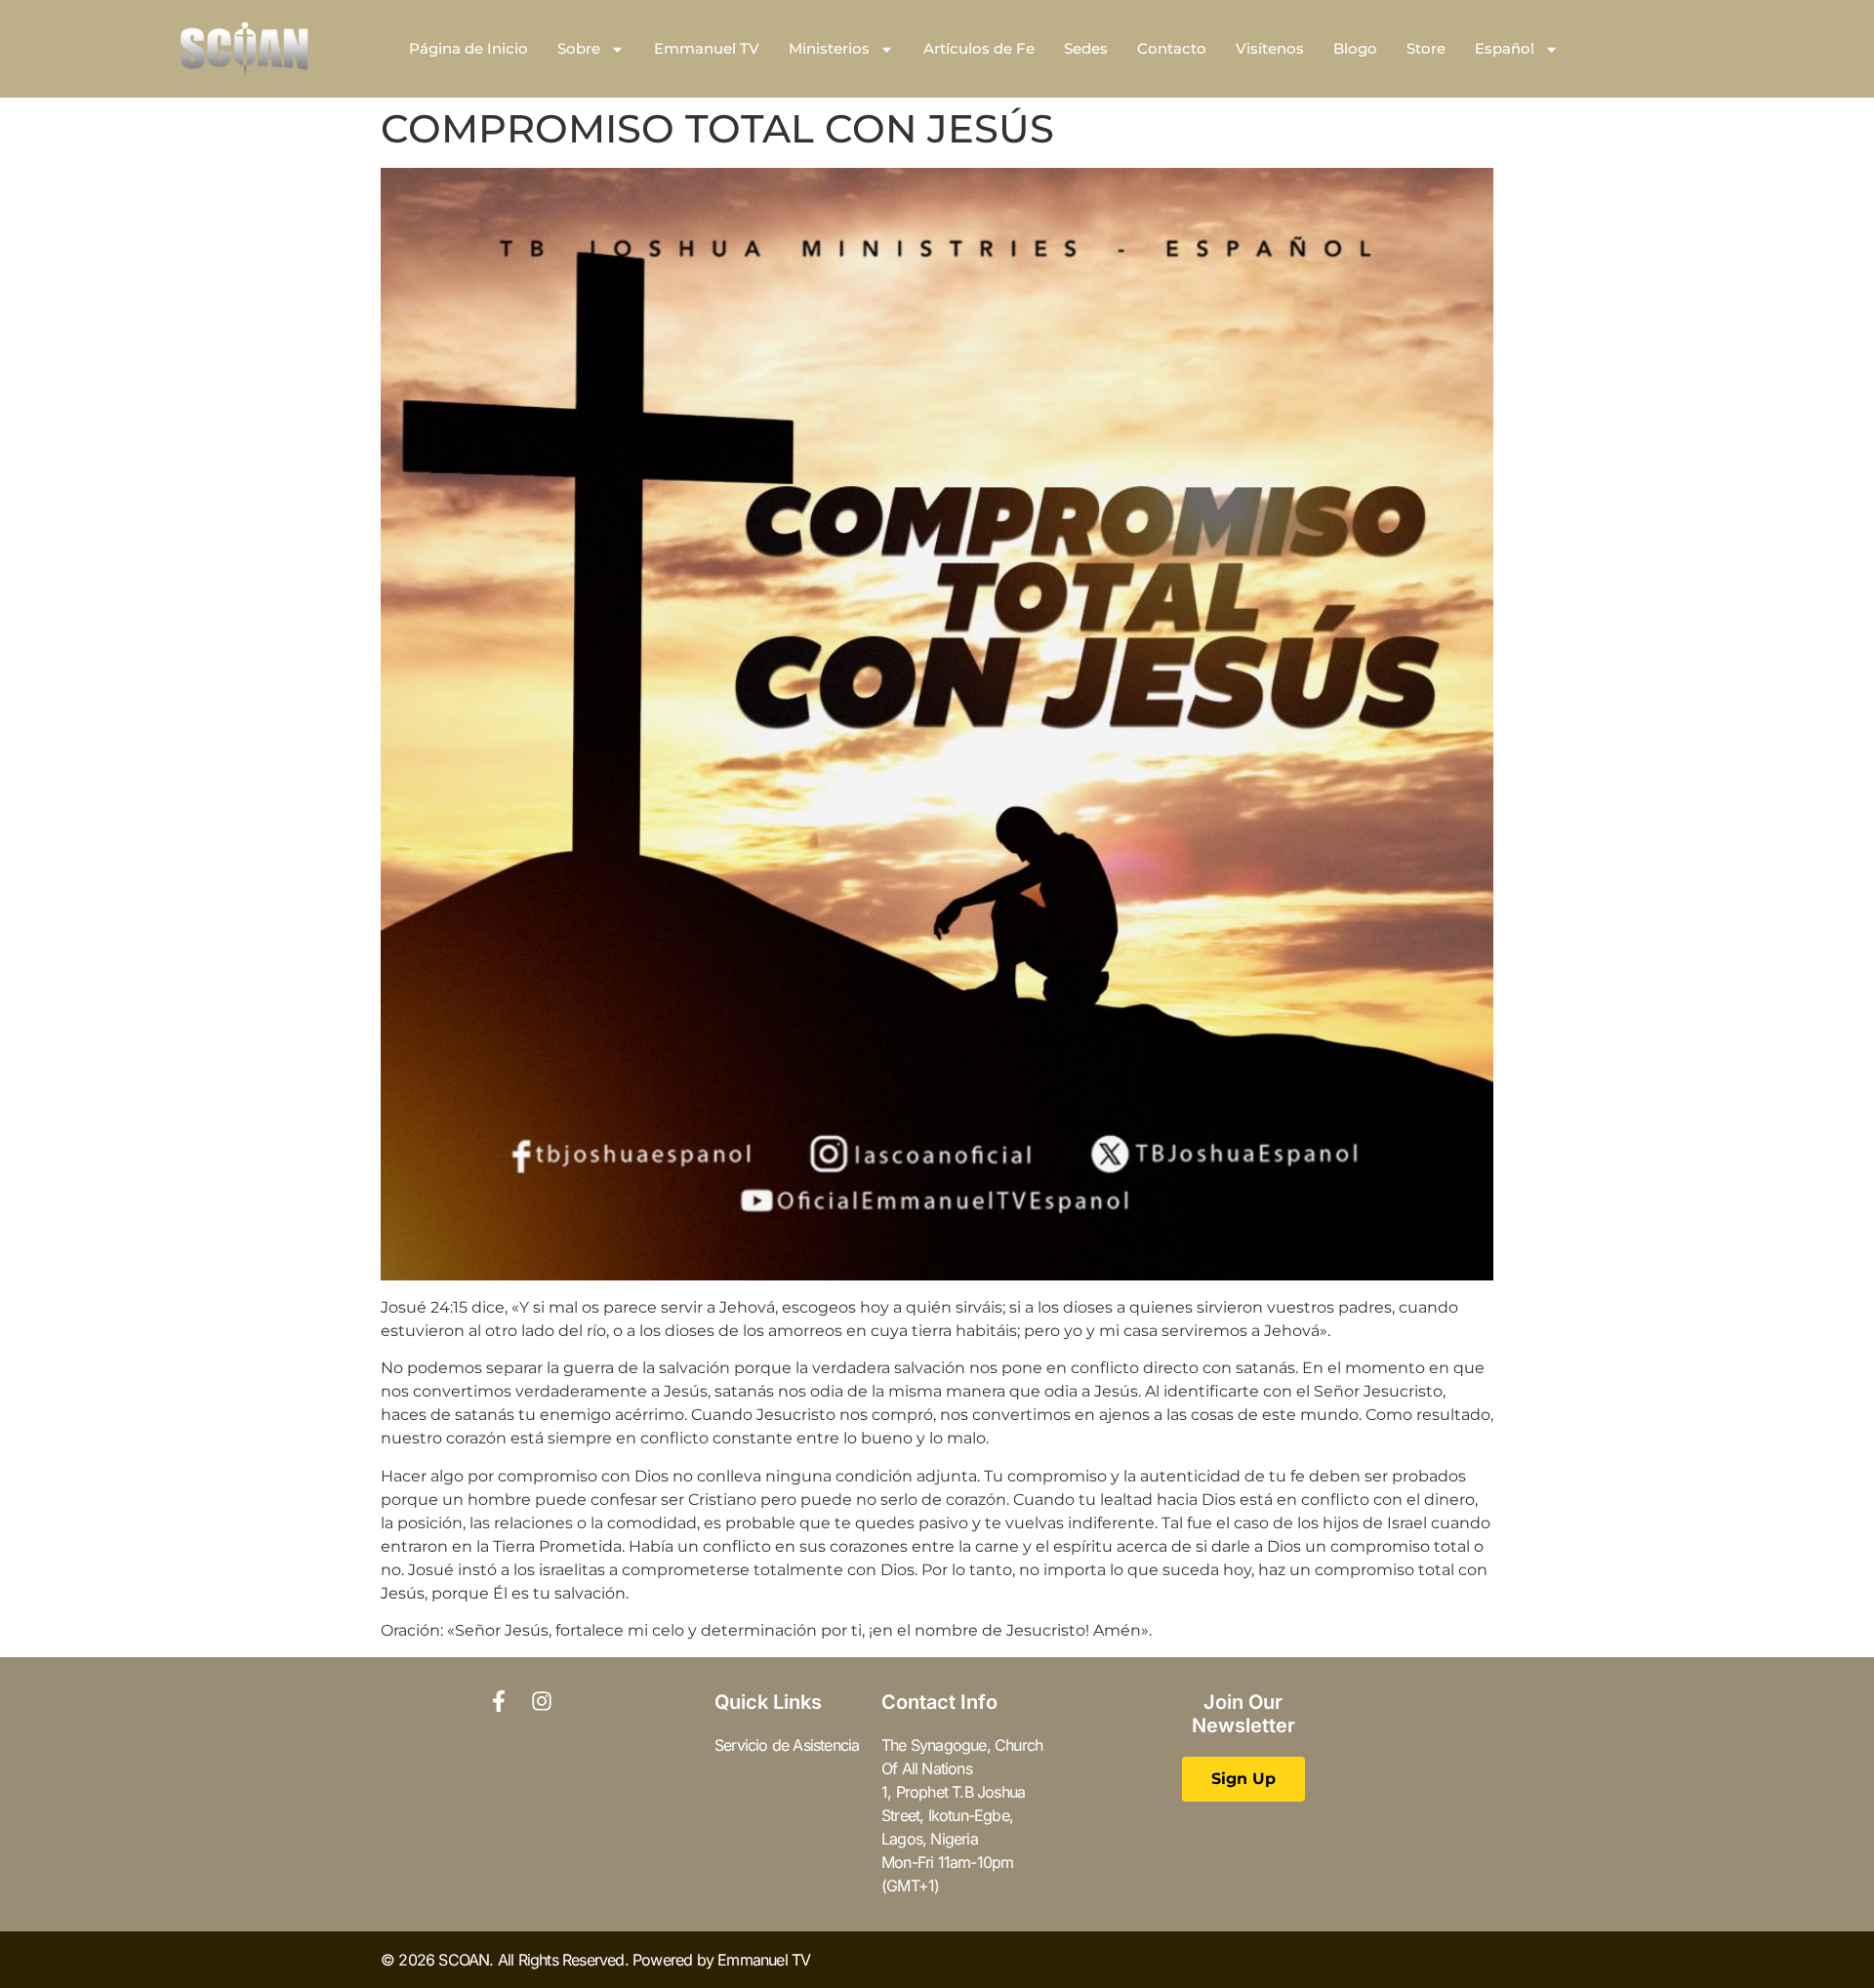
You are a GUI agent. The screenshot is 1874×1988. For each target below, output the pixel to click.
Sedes (1086, 48)
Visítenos (1270, 48)
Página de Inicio (468, 48)
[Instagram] (542, 1701)
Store (1426, 48)
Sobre (579, 48)
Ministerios (829, 48)
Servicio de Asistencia (787, 1745)
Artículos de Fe (979, 48)
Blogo (1355, 48)
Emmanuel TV (707, 48)
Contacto (1172, 48)
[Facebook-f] (499, 1701)
